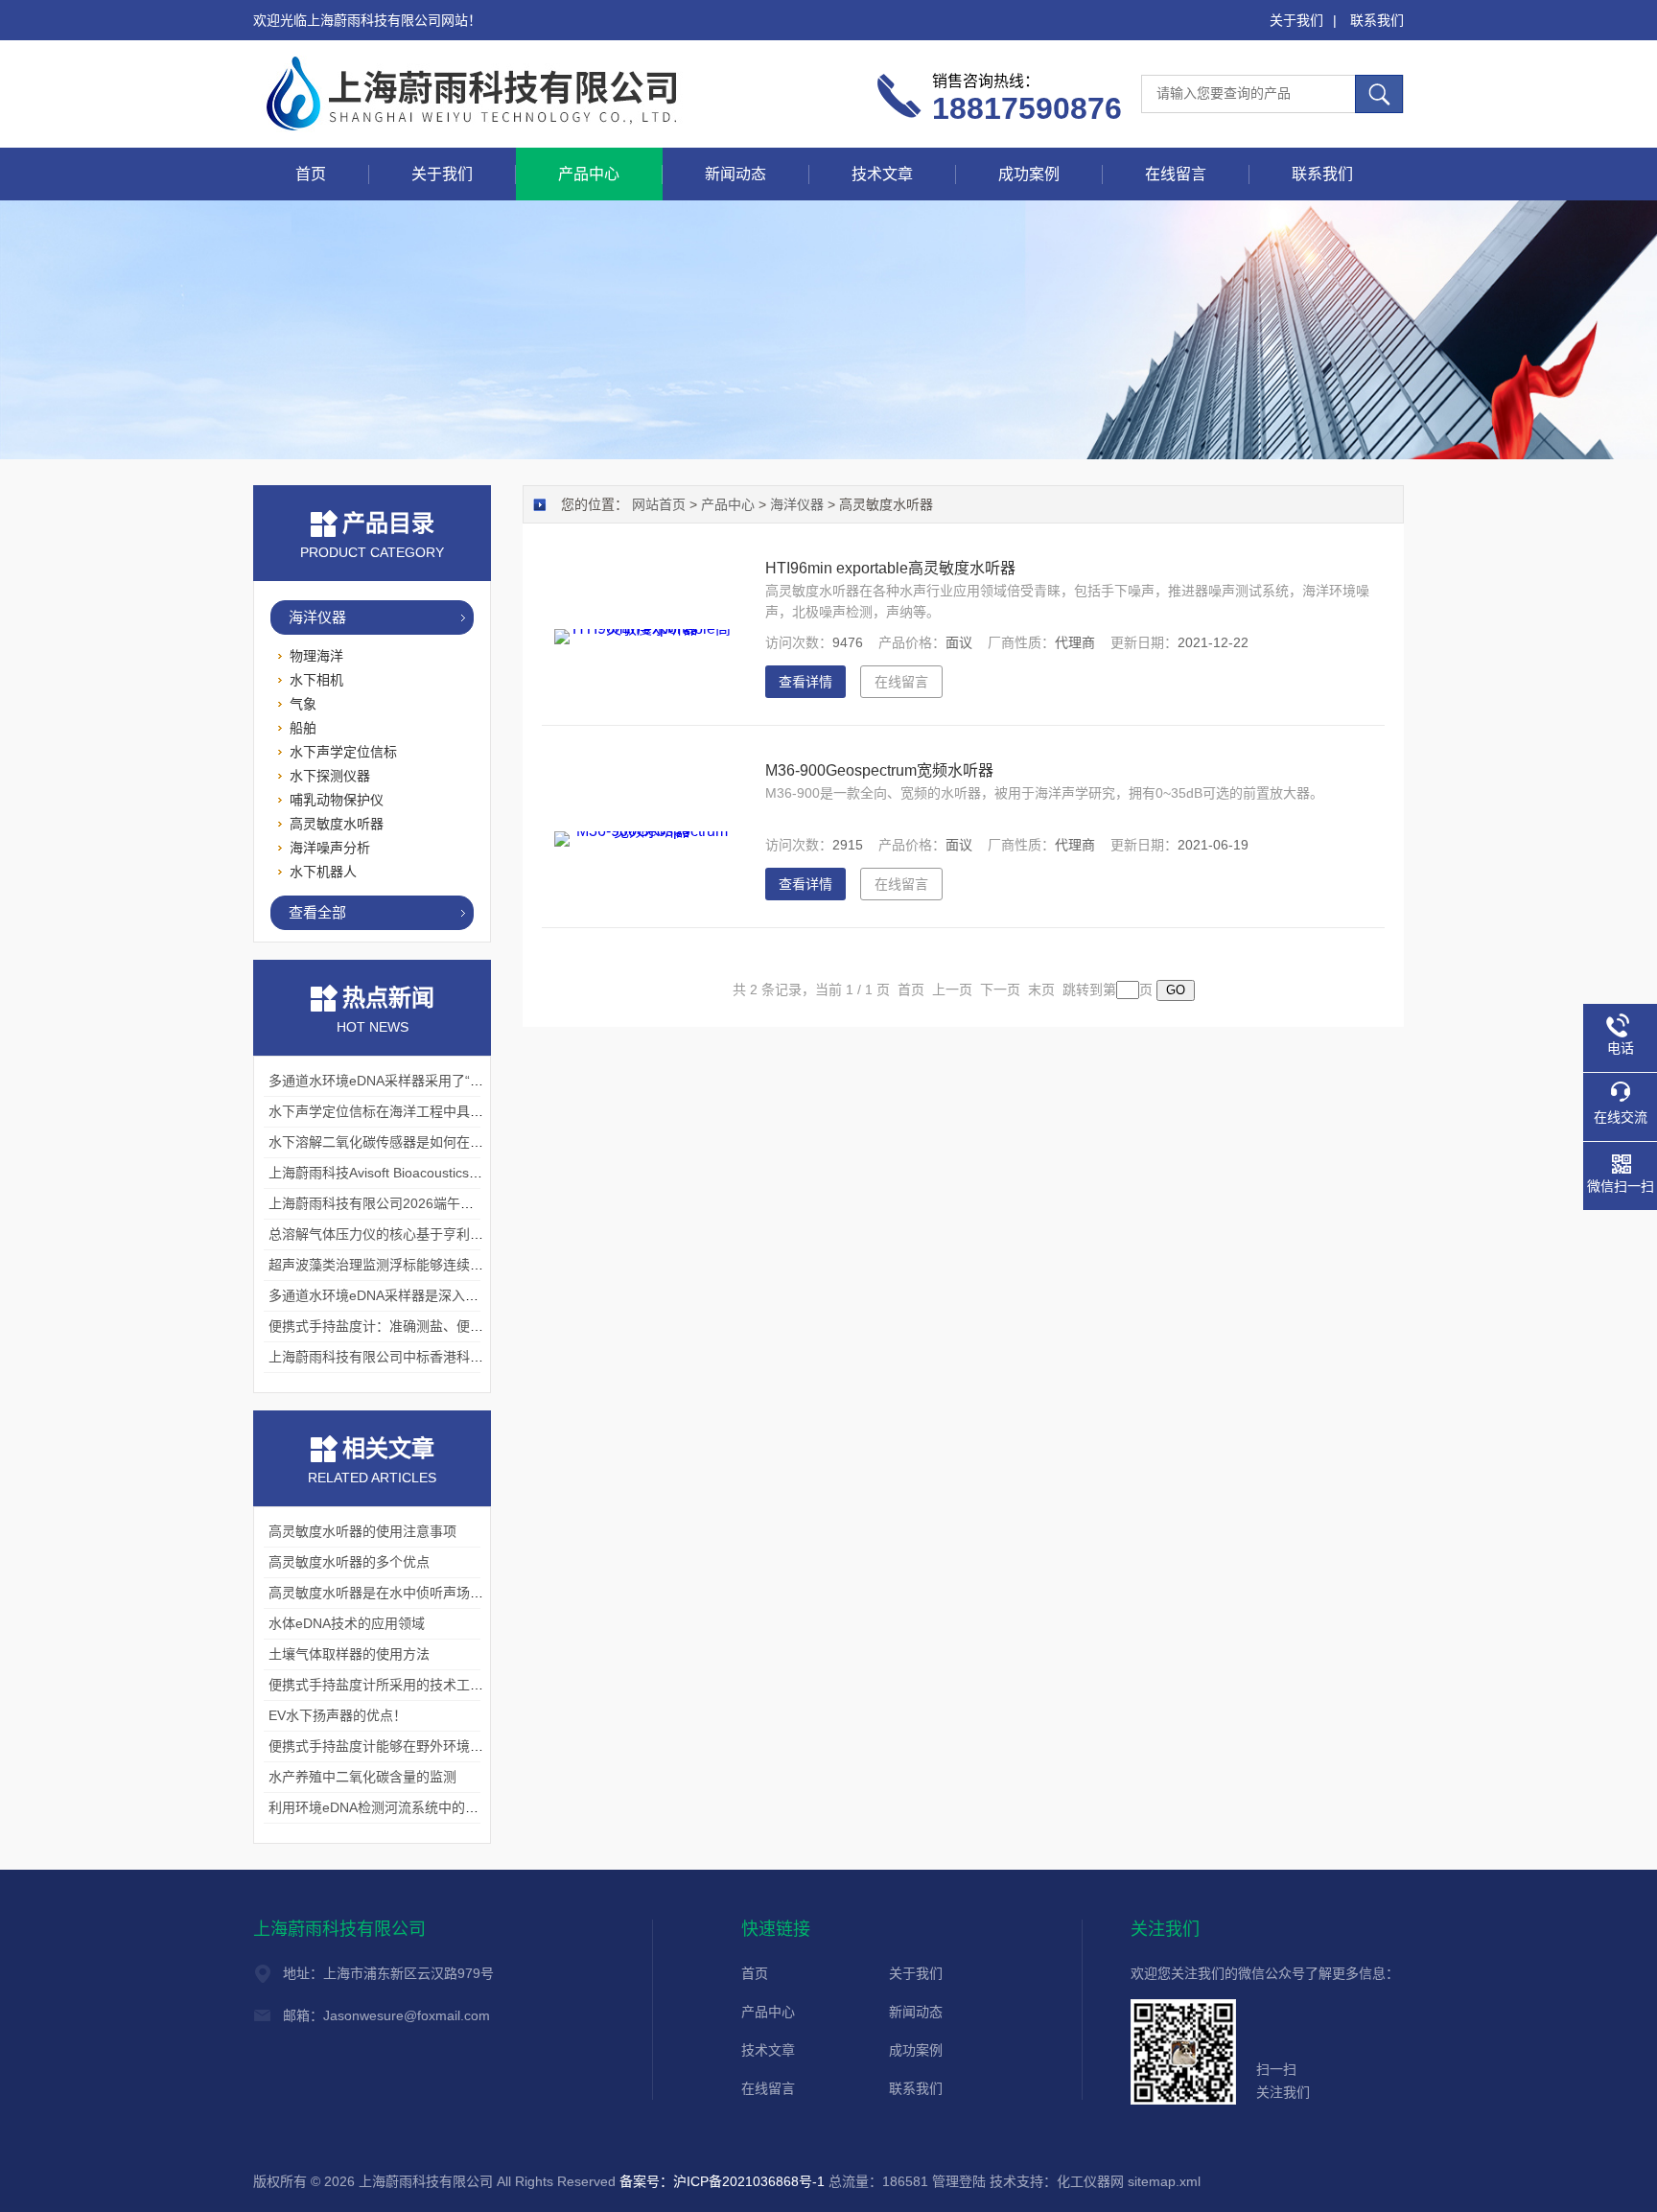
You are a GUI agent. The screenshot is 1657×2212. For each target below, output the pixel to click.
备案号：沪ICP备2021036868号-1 (722, 2181)
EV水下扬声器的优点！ (338, 1715)
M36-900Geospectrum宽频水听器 (879, 770)
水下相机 (316, 680)
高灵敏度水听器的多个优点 (349, 1562)
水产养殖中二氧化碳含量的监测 (362, 1777)
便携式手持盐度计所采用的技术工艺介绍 (389, 1685)
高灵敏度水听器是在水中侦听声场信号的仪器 (403, 1593)
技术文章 (882, 174)
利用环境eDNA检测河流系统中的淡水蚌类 (394, 1807)
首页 (311, 174)
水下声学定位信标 (343, 752)
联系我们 (1377, 20)
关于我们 (1296, 20)
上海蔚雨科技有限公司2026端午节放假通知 (398, 1203)
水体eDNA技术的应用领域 (347, 1623)
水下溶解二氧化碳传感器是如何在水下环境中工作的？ (430, 1142)
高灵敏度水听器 (337, 824)
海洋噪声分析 (330, 848)
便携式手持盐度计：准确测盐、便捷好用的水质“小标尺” (434, 1326)
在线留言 (1176, 174)
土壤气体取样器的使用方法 (349, 1654)
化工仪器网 (1090, 2181)
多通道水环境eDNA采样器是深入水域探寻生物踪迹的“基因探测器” (466, 1295)
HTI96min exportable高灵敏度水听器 (890, 568)
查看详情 (805, 682)
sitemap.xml (1164, 2181)
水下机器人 (323, 872)
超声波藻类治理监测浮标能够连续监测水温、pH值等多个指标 (452, 1265)
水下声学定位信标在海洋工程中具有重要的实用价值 (423, 1111)
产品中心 (589, 174)
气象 (303, 704)
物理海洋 (316, 656)
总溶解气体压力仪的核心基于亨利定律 (383, 1234)
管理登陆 (959, 2181)
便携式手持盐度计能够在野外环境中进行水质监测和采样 (436, 1746)
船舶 (303, 728)
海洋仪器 (317, 617)
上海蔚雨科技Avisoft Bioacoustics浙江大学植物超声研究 (436, 1173)
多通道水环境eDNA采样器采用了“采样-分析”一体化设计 (434, 1081)
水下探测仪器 (330, 776)
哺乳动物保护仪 (337, 800)
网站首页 (659, 504)
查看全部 (317, 912)
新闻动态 (735, 174)
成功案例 (1029, 174)
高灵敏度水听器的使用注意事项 (362, 1531)
